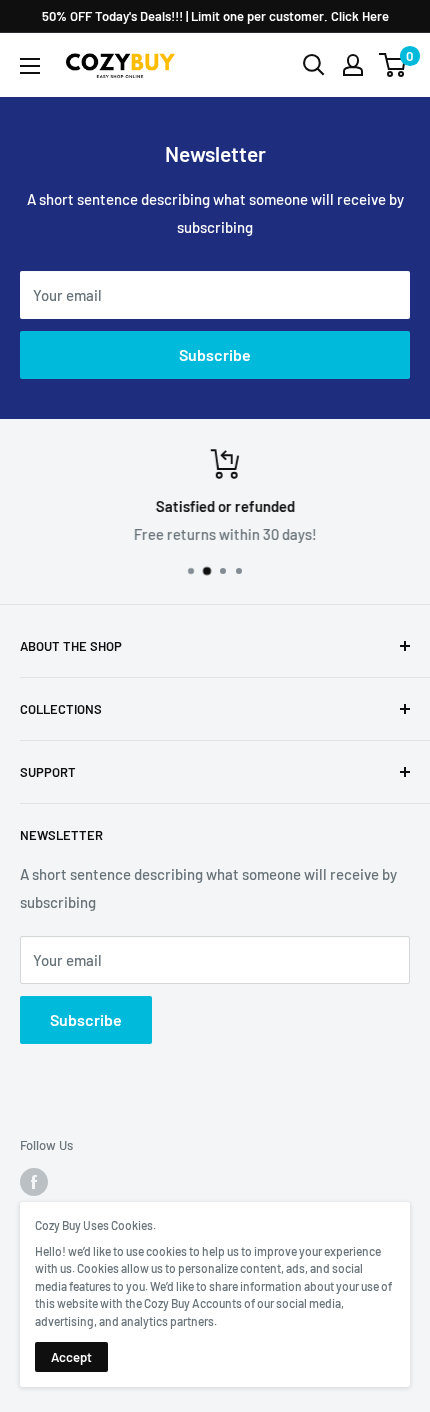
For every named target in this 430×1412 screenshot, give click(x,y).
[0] (393, 65)
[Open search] (314, 65)
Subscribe (215, 354)
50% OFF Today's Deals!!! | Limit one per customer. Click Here (215, 16)
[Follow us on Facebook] (34, 1182)
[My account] (353, 65)
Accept (71, 1357)
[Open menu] (30, 66)
